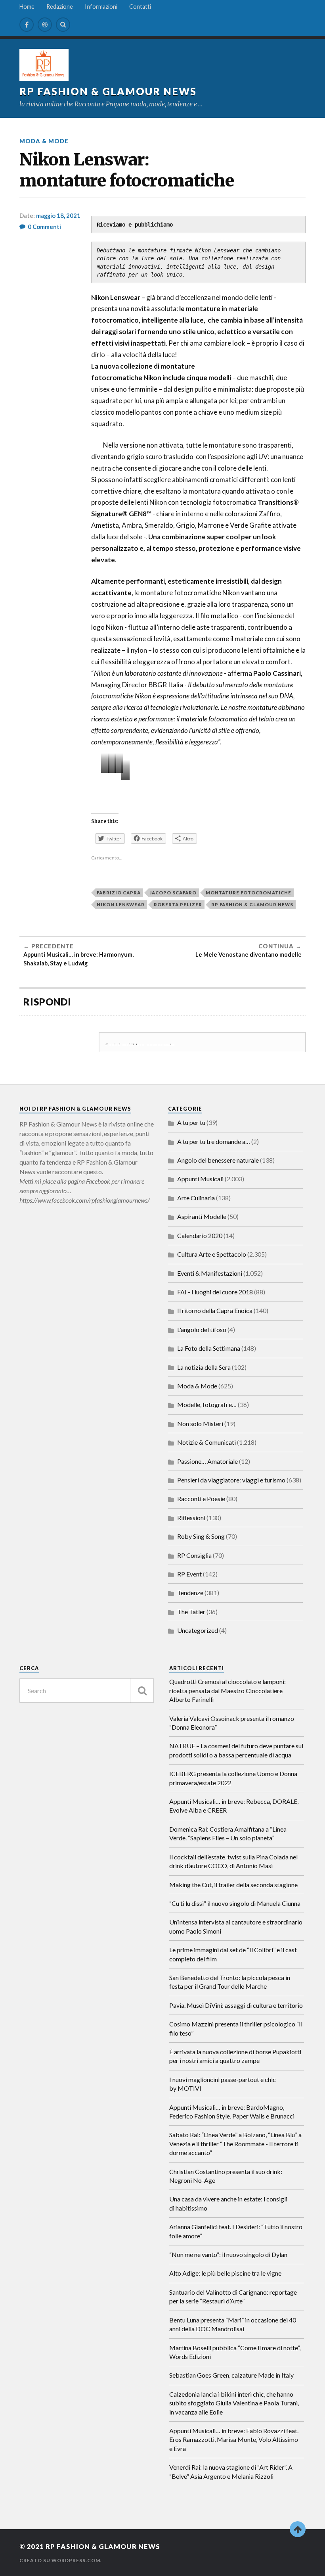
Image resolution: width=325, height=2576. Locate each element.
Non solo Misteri (200, 1424)
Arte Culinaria (196, 1198)
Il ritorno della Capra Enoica (215, 1310)
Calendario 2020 (200, 1235)
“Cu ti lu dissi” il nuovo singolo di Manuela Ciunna (235, 1903)
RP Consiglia (194, 1555)
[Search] (63, 25)
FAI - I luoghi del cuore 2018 (215, 1292)
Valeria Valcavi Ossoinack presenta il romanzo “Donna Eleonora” (232, 1723)
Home (27, 7)
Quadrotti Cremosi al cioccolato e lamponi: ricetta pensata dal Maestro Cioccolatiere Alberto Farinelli (227, 1690)
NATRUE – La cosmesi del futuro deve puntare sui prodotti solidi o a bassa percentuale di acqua (236, 1750)
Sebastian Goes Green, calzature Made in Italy (231, 2375)
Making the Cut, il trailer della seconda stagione (233, 1885)
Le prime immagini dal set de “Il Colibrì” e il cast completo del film (233, 1954)
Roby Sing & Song (201, 1536)
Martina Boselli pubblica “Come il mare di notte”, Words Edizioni (235, 2352)
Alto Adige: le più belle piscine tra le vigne (225, 2273)
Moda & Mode (44, 141)
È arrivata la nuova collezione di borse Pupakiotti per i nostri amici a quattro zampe (235, 2056)
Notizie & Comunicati (206, 1442)
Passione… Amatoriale (207, 1461)
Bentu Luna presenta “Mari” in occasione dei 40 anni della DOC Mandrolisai (233, 2324)
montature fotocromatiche (249, 893)
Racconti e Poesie (201, 1499)
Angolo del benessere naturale (218, 1160)
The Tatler (191, 1612)
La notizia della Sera (204, 1367)
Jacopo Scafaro (173, 893)
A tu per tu (191, 1122)
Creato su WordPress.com (60, 2560)
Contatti (140, 7)
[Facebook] (27, 25)
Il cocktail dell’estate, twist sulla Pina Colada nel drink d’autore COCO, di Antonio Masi (233, 1861)
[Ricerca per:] (87, 1691)
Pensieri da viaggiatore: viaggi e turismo (231, 1480)
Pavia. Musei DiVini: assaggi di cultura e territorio (236, 2005)
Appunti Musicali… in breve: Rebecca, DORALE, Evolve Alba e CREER (234, 1806)
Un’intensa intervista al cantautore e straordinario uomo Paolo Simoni (236, 1926)
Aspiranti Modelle (202, 1216)
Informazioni (101, 7)
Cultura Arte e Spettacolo (212, 1254)
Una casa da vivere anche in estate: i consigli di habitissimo (228, 2203)
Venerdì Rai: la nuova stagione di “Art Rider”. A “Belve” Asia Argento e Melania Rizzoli (231, 2471)
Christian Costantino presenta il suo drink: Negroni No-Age (226, 2176)
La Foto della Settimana (209, 1348)
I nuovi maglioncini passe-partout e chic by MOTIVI (223, 2084)
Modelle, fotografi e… (207, 1404)
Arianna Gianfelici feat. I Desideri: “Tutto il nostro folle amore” (236, 2231)
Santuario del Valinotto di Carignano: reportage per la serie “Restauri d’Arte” (233, 2296)
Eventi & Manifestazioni (210, 1273)
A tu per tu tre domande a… (214, 1141)
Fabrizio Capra (119, 893)
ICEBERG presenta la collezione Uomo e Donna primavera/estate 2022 (233, 1778)
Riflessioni (191, 1518)
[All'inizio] (298, 2529)
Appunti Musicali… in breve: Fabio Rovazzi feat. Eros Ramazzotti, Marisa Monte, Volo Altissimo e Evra (234, 2440)
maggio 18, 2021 (58, 215)
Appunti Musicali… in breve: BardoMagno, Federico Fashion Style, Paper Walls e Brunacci (232, 2112)
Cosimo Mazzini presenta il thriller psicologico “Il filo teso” (236, 2028)
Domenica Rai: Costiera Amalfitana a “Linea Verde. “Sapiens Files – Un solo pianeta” (228, 1833)
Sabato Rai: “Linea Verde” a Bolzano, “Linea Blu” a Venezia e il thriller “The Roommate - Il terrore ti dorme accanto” (235, 2143)
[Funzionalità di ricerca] (142, 1691)
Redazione (60, 7)
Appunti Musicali (200, 1179)
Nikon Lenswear (121, 904)
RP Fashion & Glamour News (108, 91)
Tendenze (190, 1593)
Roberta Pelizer (178, 904)
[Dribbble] (45, 25)
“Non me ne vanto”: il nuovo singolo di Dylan (228, 2254)
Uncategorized (198, 1630)
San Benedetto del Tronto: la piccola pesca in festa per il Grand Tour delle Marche (230, 1982)
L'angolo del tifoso (202, 1329)
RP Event (189, 1574)
